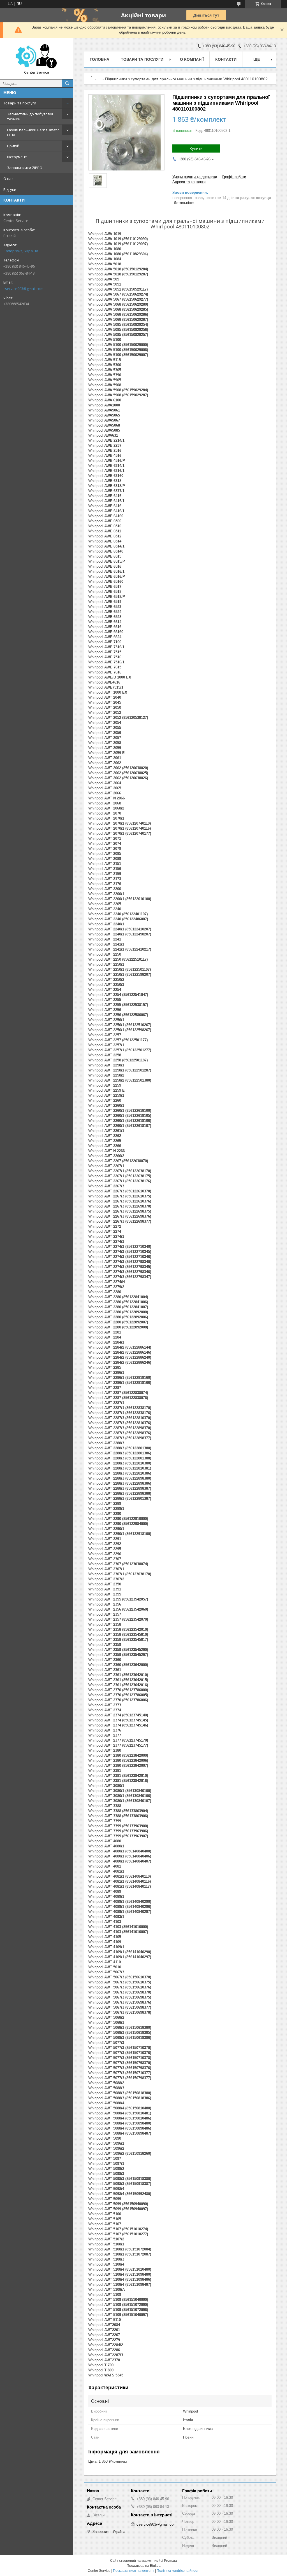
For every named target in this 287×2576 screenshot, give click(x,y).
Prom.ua (170, 2561)
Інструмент (17, 157)
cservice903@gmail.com (23, 289)
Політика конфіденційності (178, 2571)
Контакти (226, 59)
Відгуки (10, 189)
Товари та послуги (20, 103)
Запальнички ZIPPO (25, 168)
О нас (8, 179)
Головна (99, 59)
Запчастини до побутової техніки (30, 116)
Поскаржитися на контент (134, 2571)
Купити (196, 148)
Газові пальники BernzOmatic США (33, 132)
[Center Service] (36, 56)
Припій (13, 146)
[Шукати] (67, 83)
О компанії (192, 59)
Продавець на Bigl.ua (144, 2566)
